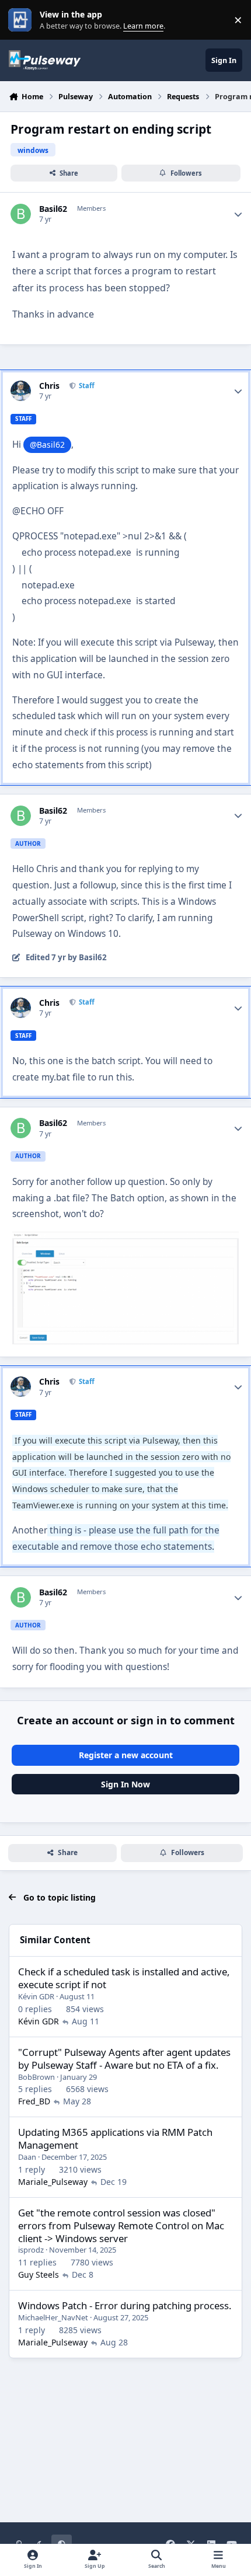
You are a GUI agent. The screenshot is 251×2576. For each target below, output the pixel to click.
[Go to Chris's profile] (21, 391)
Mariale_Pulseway (53, 2182)
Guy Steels (39, 2275)
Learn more (22, 20)
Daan (27, 2157)
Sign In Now (125, 1784)
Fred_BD (34, 2101)
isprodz (31, 2250)
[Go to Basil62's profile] (21, 214)
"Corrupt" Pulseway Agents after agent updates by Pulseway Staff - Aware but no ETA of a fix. (124, 2059)
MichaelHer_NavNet (53, 2317)
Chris (49, 386)
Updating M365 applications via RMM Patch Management (115, 2138)
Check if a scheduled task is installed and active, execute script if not (124, 1978)
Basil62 (53, 209)
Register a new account (126, 1755)
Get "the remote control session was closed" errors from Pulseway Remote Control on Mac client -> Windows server (121, 2225)
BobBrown (36, 2077)
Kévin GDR (36, 1996)
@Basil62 (47, 445)
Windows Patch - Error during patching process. (125, 2305)
